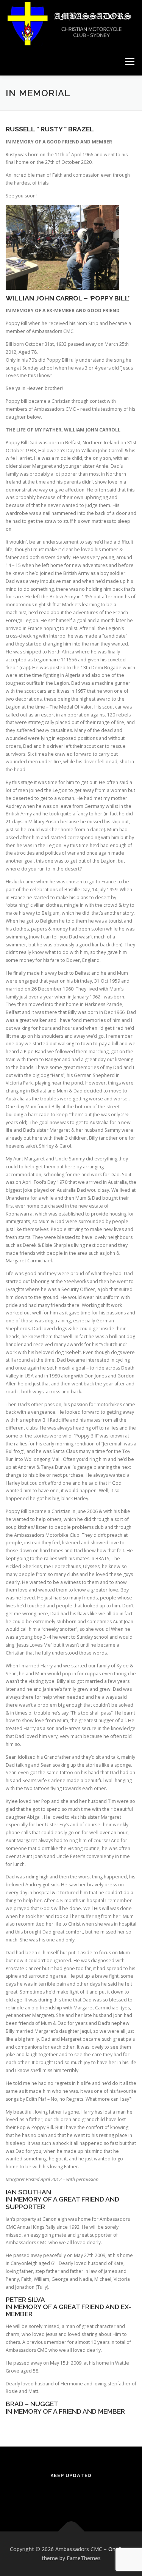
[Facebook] (71, 2495)
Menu (129, 61)
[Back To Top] (71, 2532)
